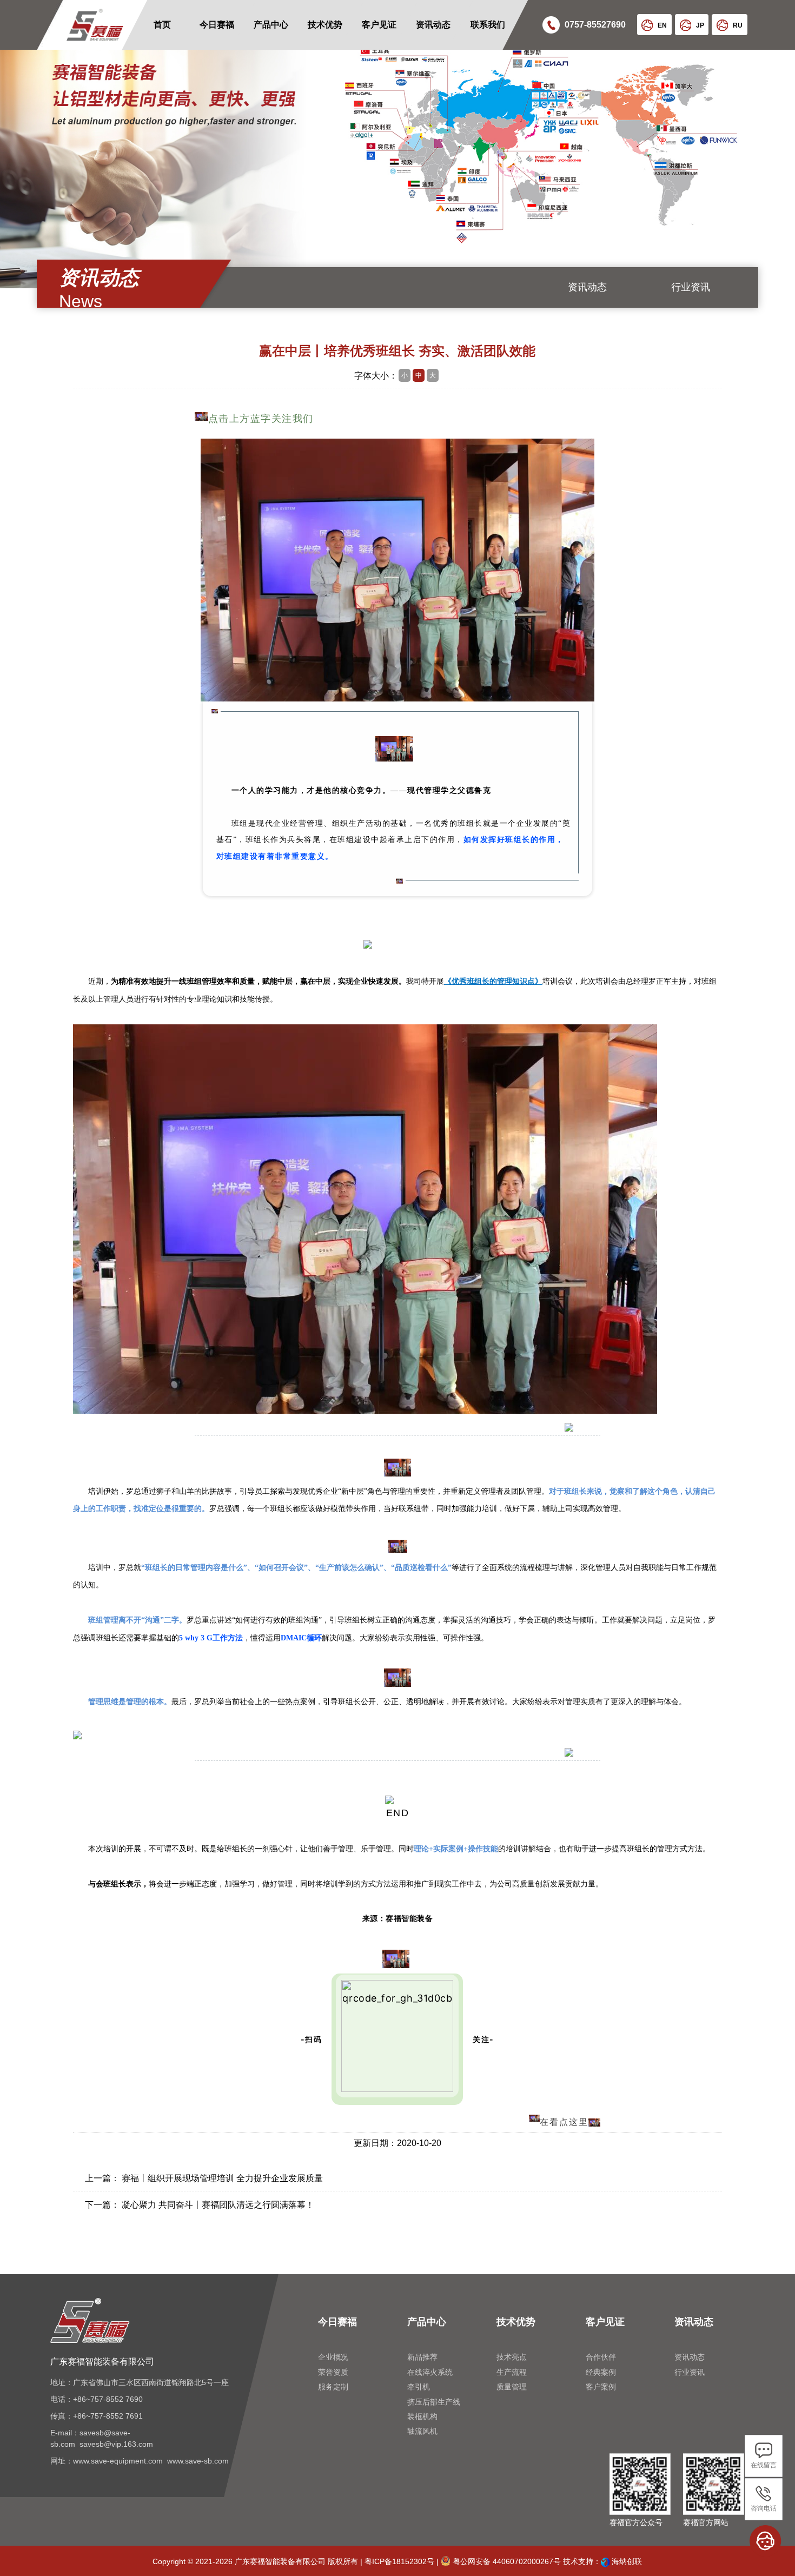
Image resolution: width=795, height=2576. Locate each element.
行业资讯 (691, 287)
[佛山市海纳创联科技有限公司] (605, 2561)
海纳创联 (627, 2561)
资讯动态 (587, 287)
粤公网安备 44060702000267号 (506, 2561)
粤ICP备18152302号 (399, 2561)
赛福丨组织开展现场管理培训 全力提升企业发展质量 (222, 2178)
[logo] (79, 25)
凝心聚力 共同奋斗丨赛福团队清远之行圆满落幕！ (218, 2205)
